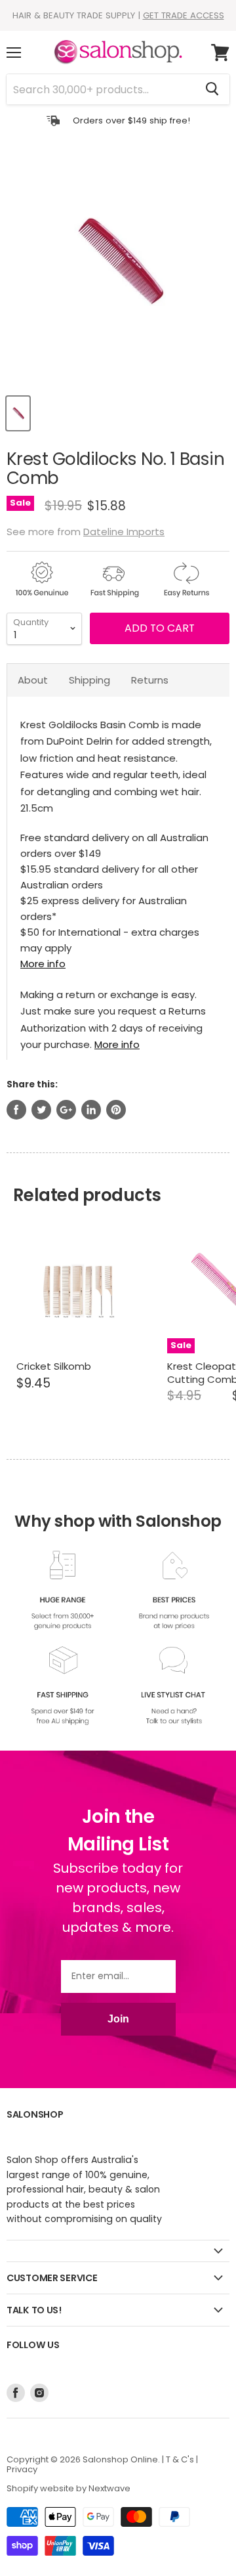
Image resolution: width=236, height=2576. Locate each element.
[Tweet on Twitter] (41, 1110)
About (33, 680)
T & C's (180, 2459)
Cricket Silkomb (54, 1366)
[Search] (212, 89)
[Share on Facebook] (16, 1110)
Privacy (22, 2469)
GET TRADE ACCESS (184, 15)
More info (43, 964)
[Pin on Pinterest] (116, 1110)
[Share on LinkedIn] (91, 1110)
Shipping (89, 680)
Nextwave (109, 2488)
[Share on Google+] (66, 1110)
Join (118, 2019)
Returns (150, 680)
